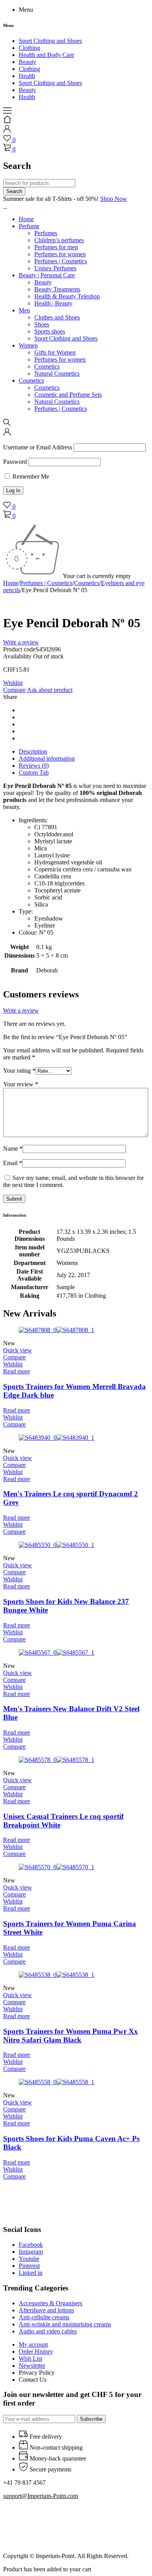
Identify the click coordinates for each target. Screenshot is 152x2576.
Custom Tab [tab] (34, 773)
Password (15, 462)
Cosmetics (87, 583)
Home (11, 583)
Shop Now (114, 199)
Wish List (30, 2359)
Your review (21, 1084)
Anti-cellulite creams (44, 2317)
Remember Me (30, 476)
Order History (36, 2352)
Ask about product (50, 690)
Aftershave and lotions (46, 2310)
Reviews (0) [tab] (34, 766)
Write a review (21, 642)
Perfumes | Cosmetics (46, 583)
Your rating (19, 1071)
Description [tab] (33, 751)
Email (13, 1163)
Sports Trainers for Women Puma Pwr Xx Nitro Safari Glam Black (71, 2036)
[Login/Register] (7, 130)
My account (33, 2344)
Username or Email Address (38, 447)
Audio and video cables (48, 2331)
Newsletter (32, 2366)
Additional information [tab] (47, 758)
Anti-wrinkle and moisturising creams (65, 2324)
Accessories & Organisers (50, 2303)
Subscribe (91, 2419)
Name (13, 1149)
